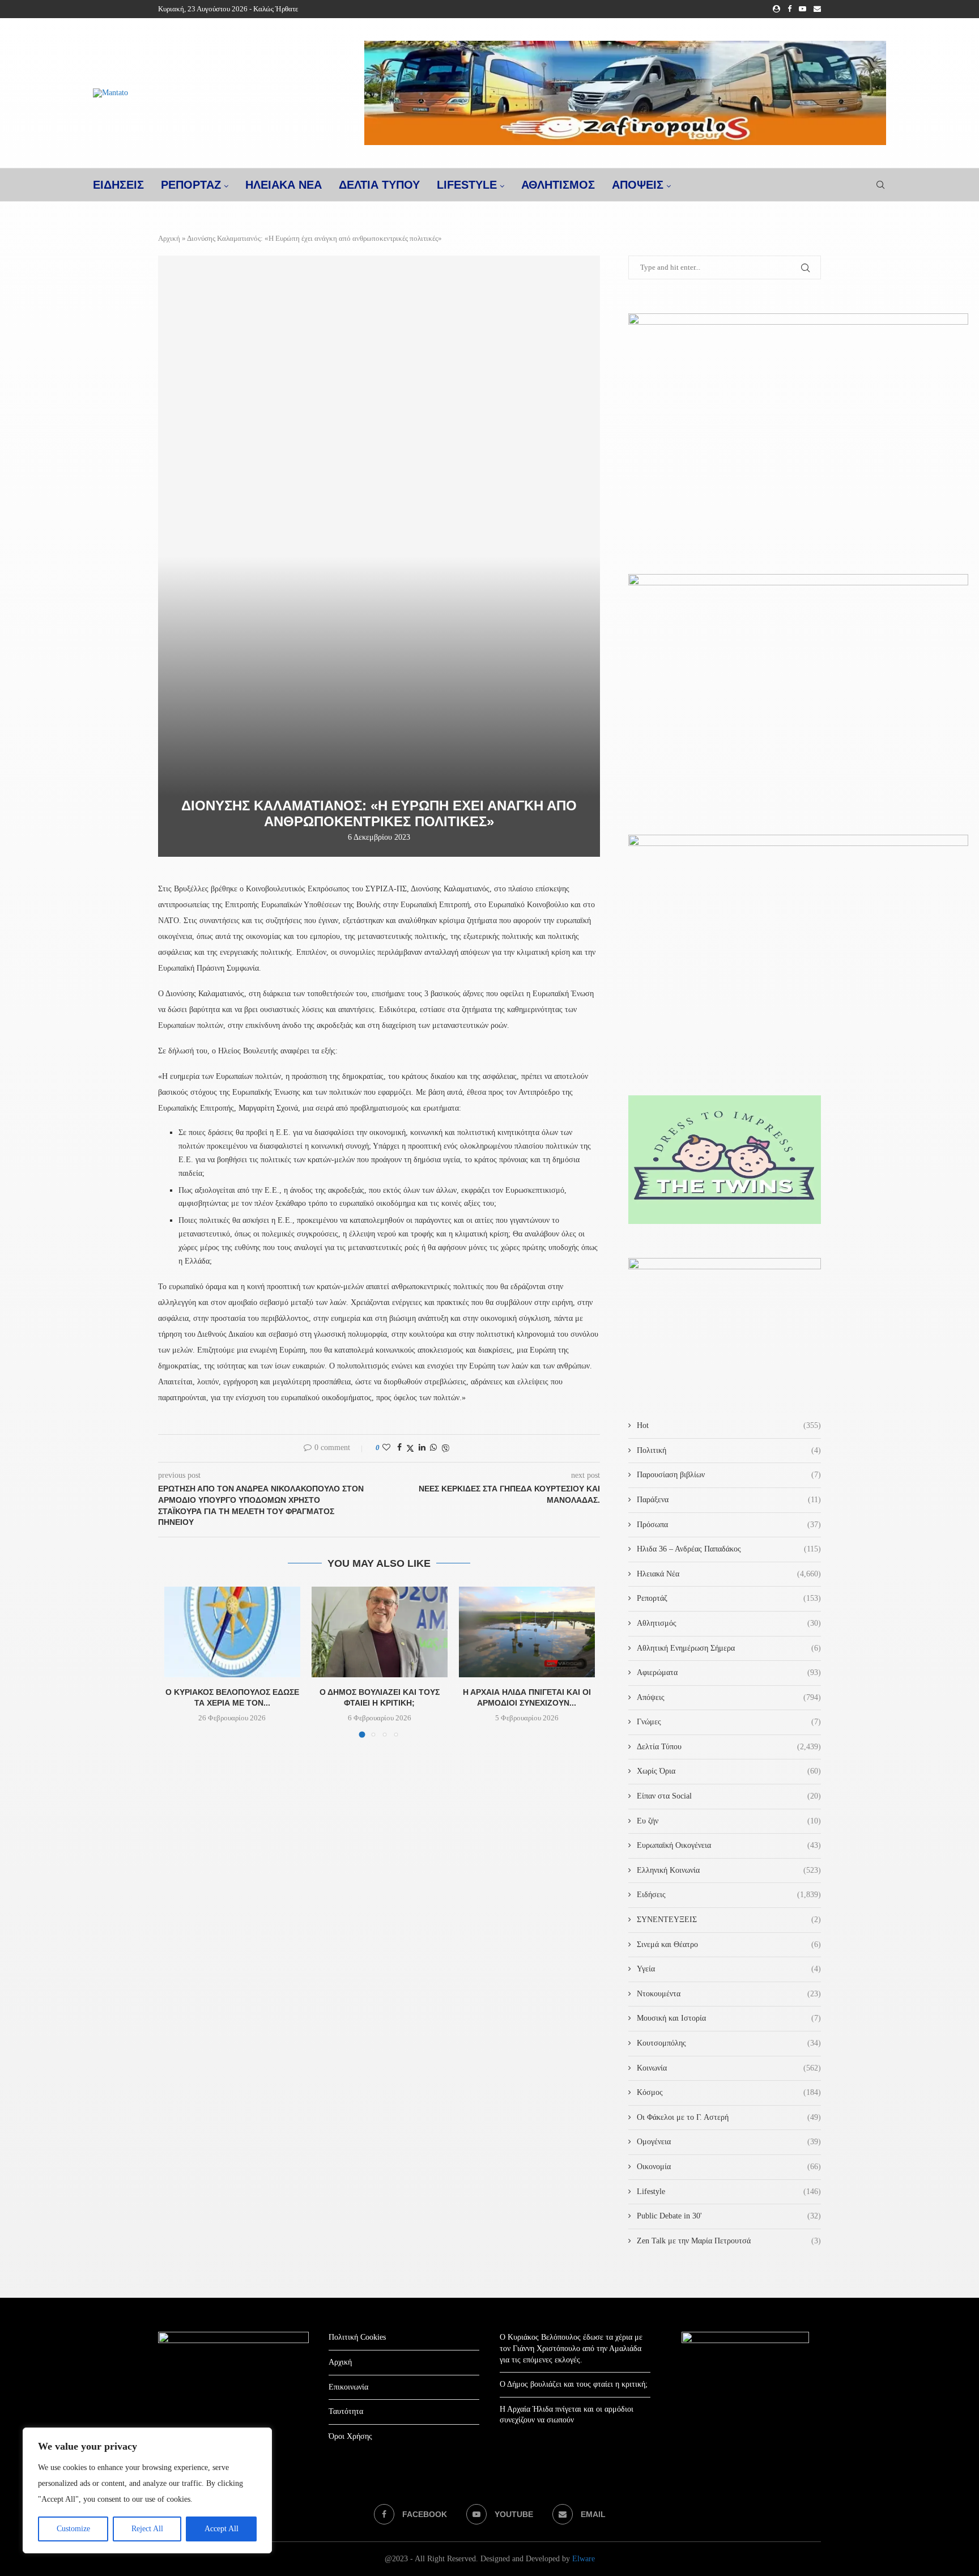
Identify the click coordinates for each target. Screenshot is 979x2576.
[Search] (880, 185)
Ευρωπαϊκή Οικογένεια (729, 1845)
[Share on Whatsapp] (433, 1448)
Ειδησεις (118, 185)
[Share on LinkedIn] (422, 1448)
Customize (73, 2529)
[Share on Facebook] (399, 1448)
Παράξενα (729, 1500)
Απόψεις (638, 185)
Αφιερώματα (729, 1672)
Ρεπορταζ (191, 185)
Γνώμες (729, 1722)
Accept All (222, 2529)
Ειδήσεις (729, 1895)
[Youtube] (803, 9)
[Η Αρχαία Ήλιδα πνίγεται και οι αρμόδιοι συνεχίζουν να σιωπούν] (527, 1632)
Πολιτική (729, 1450)
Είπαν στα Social (729, 1796)
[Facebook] (789, 9)
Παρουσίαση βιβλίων (729, 1475)
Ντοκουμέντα (729, 1994)
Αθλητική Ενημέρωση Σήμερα (729, 1648)
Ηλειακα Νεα (284, 185)
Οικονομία (729, 2167)
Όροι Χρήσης (350, 2436)
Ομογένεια (729, 2142)
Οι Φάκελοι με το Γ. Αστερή (729, 2117)
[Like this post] (386, 1448)
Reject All (147, 2529)
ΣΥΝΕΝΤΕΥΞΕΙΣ (729, 1920)
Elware (584, 2559)
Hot (729, 1425)
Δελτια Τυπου (379, 185)
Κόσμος (729, 2092)
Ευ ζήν (729, 1821)
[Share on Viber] (445, 1448)
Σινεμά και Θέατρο (729, 1944)
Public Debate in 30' (729, 2216)
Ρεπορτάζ (729, 1598)
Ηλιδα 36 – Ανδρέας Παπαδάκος (729, 1549)
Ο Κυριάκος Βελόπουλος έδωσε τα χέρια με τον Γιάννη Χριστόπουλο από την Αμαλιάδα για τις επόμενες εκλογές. (571, 2348)
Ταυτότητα (346, 2411)
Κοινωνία (729, 2068)
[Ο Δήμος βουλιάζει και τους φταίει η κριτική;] (380, 1632)
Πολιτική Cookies (357, 2337)
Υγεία (729, 1969)
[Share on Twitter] (410, 1448)
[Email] (817, 9)
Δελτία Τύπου (729, 1747)
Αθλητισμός (558, 185)
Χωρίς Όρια (729, 1771)
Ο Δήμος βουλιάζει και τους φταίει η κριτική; (574, 2384)
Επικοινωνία (348, 2387)
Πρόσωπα (729, 1525)
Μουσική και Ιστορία (729, 2018)
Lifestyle (467, 185)
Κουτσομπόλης (729, 2043)
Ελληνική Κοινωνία (729, 1870)
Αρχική (169, 238)
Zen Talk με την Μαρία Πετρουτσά (729, 2241)
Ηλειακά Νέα (729, 1574)
